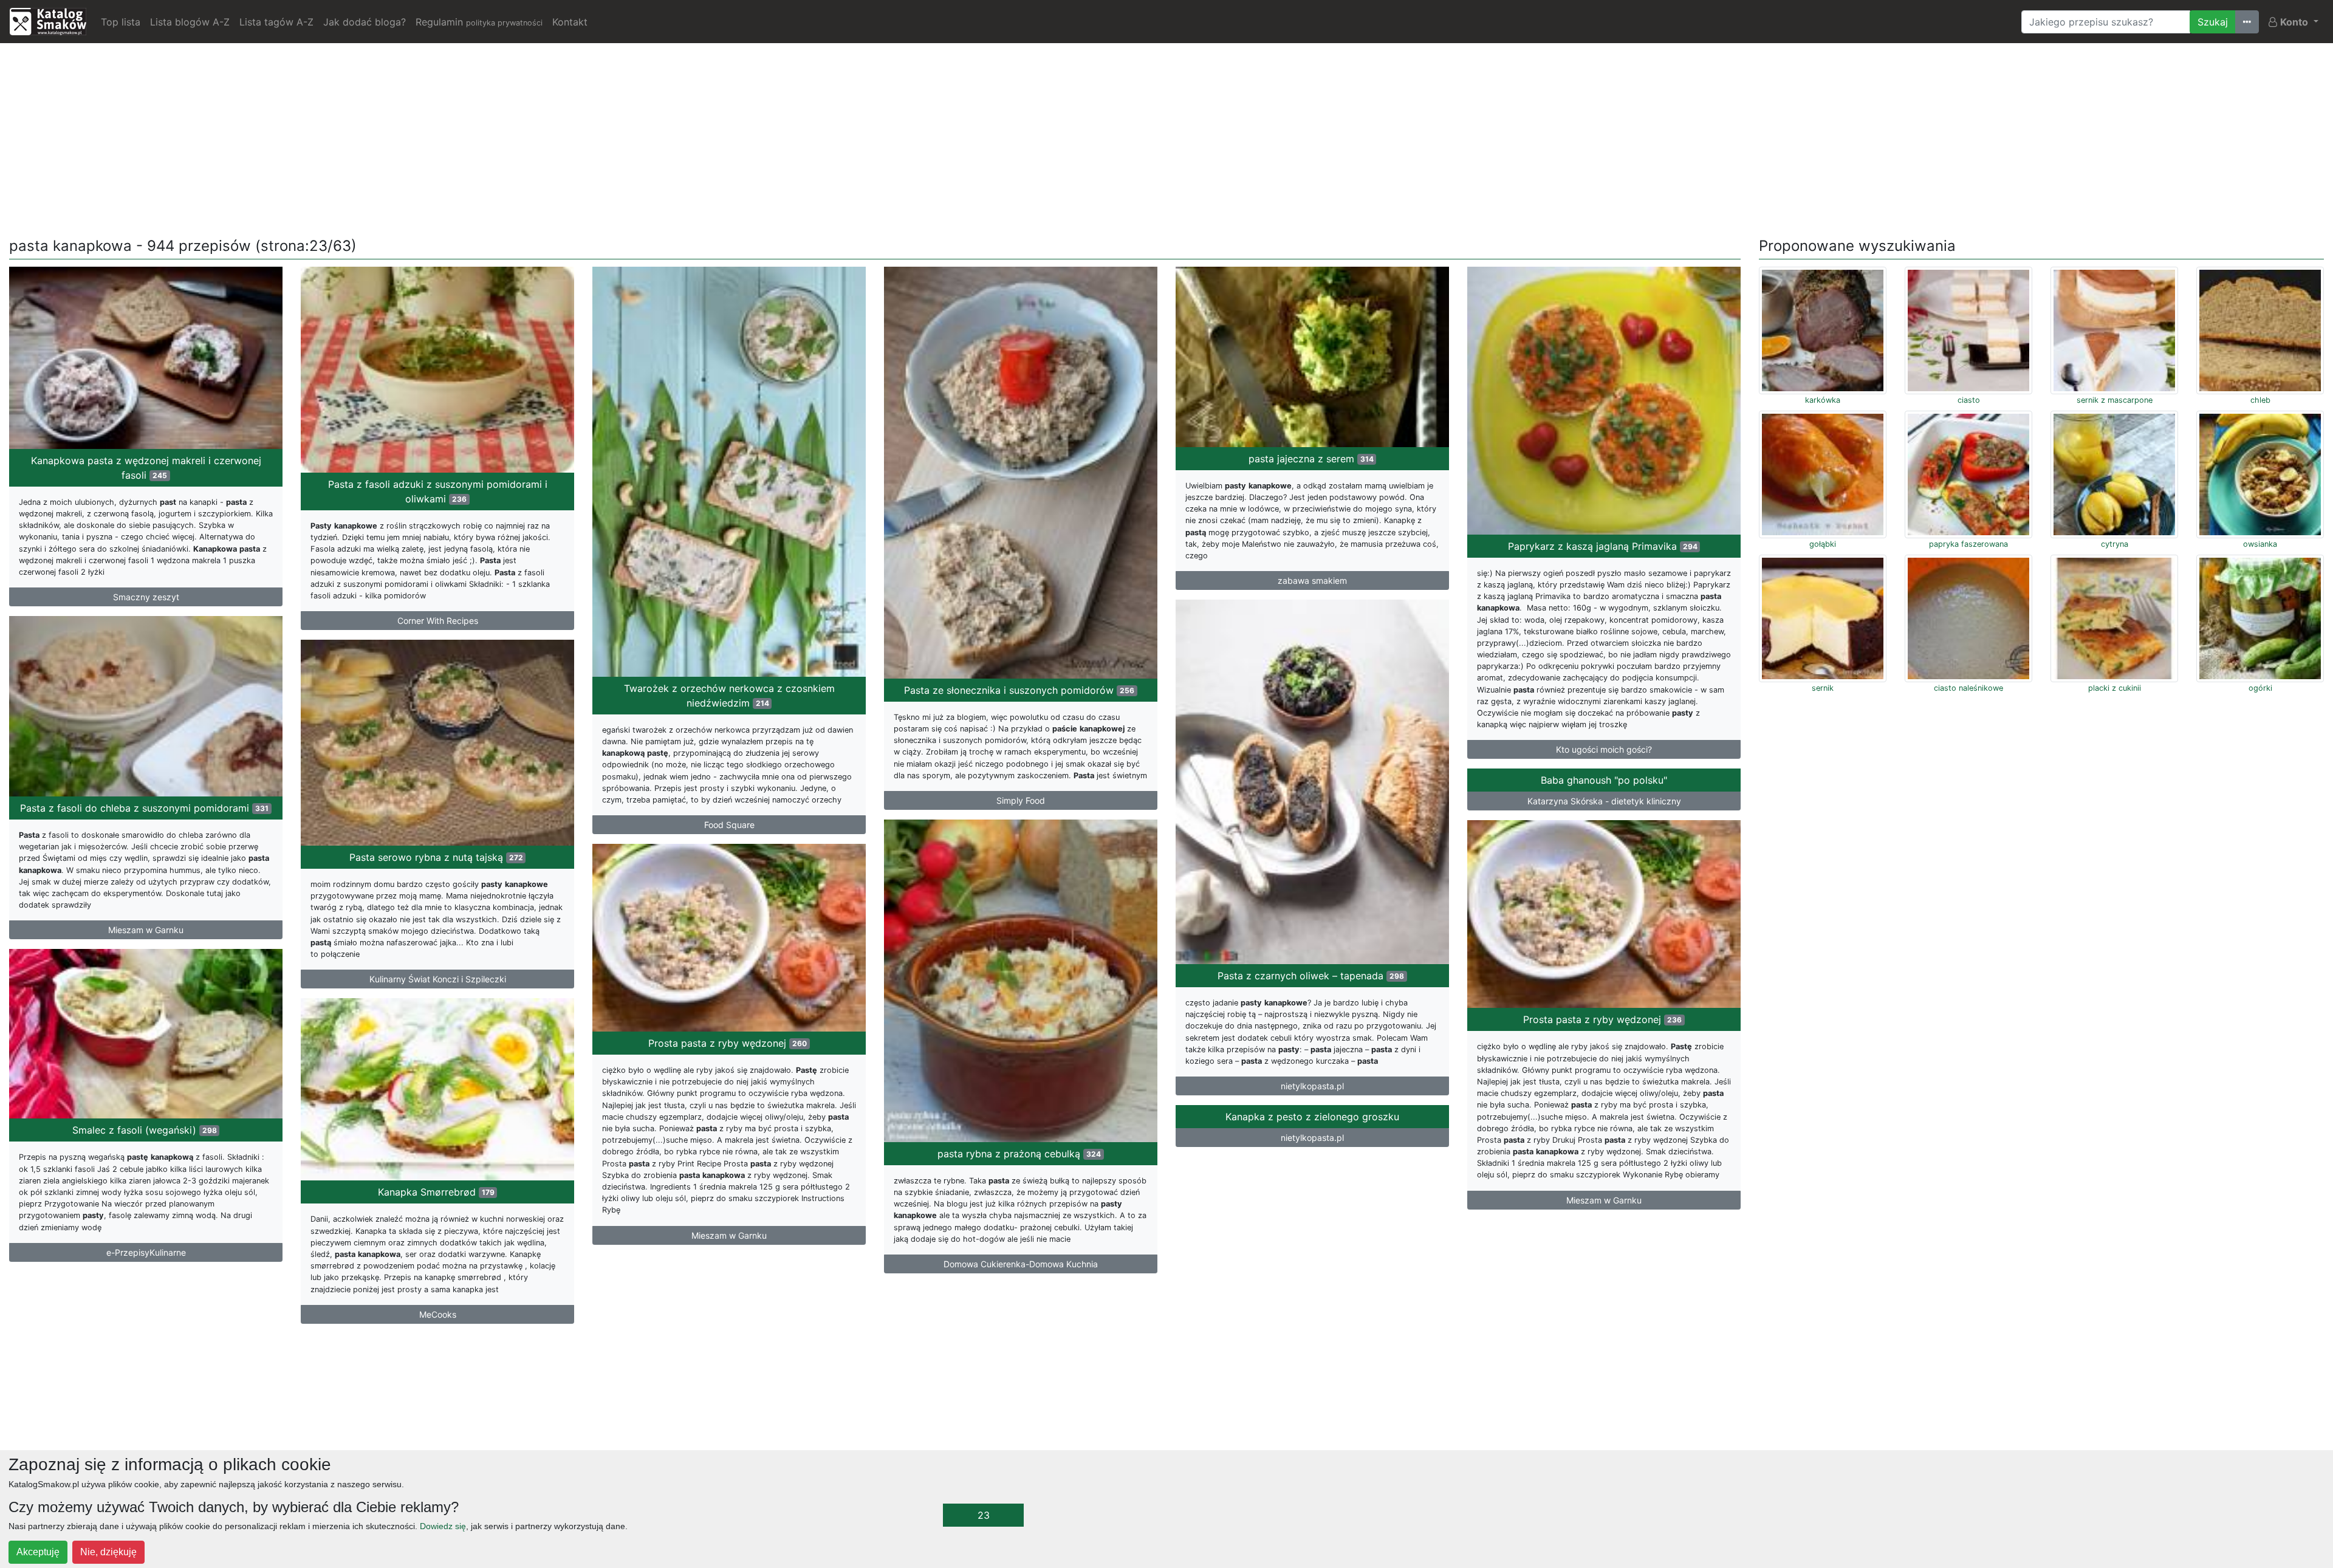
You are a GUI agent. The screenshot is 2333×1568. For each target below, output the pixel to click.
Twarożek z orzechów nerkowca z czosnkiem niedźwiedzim (729, 696)
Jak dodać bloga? (365, 22)
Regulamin (479, 22)
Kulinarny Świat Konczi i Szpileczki (438, 979)
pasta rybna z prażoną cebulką (1019, 1154)
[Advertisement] (1166, 138)
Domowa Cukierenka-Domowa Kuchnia (1021, 1264)
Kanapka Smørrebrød (436, 1192)
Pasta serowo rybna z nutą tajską (436, 857)
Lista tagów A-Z (276, 22)
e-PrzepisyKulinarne (146, 1252)
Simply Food (1021, 800)
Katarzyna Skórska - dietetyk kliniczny (1604, 801)
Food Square (729, 825)
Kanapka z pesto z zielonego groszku (1312, 1117)
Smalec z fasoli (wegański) (145, 1130)
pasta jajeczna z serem (1311, 459)
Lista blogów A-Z (190, 22)
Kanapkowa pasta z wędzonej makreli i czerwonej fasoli (146, 468)
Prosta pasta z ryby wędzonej (1602, 1019)
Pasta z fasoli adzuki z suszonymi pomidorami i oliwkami (438, 491)
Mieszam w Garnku (146, 930)
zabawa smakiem (1312, 580)
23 (984, 1515)
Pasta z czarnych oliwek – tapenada (1311, 976)
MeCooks (438, 1314)
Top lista (121, 22)
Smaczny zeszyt (146, 597)
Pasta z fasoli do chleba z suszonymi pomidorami (144, 808)
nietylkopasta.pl (1312, 1086)
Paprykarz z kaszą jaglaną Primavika (1603, 546)
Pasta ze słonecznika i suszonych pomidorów (1019, 690)
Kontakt (570, 22)
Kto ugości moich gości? (1604, 749)
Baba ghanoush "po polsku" (1604, 780)
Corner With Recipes (438, 621)
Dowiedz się (443, 1526)
